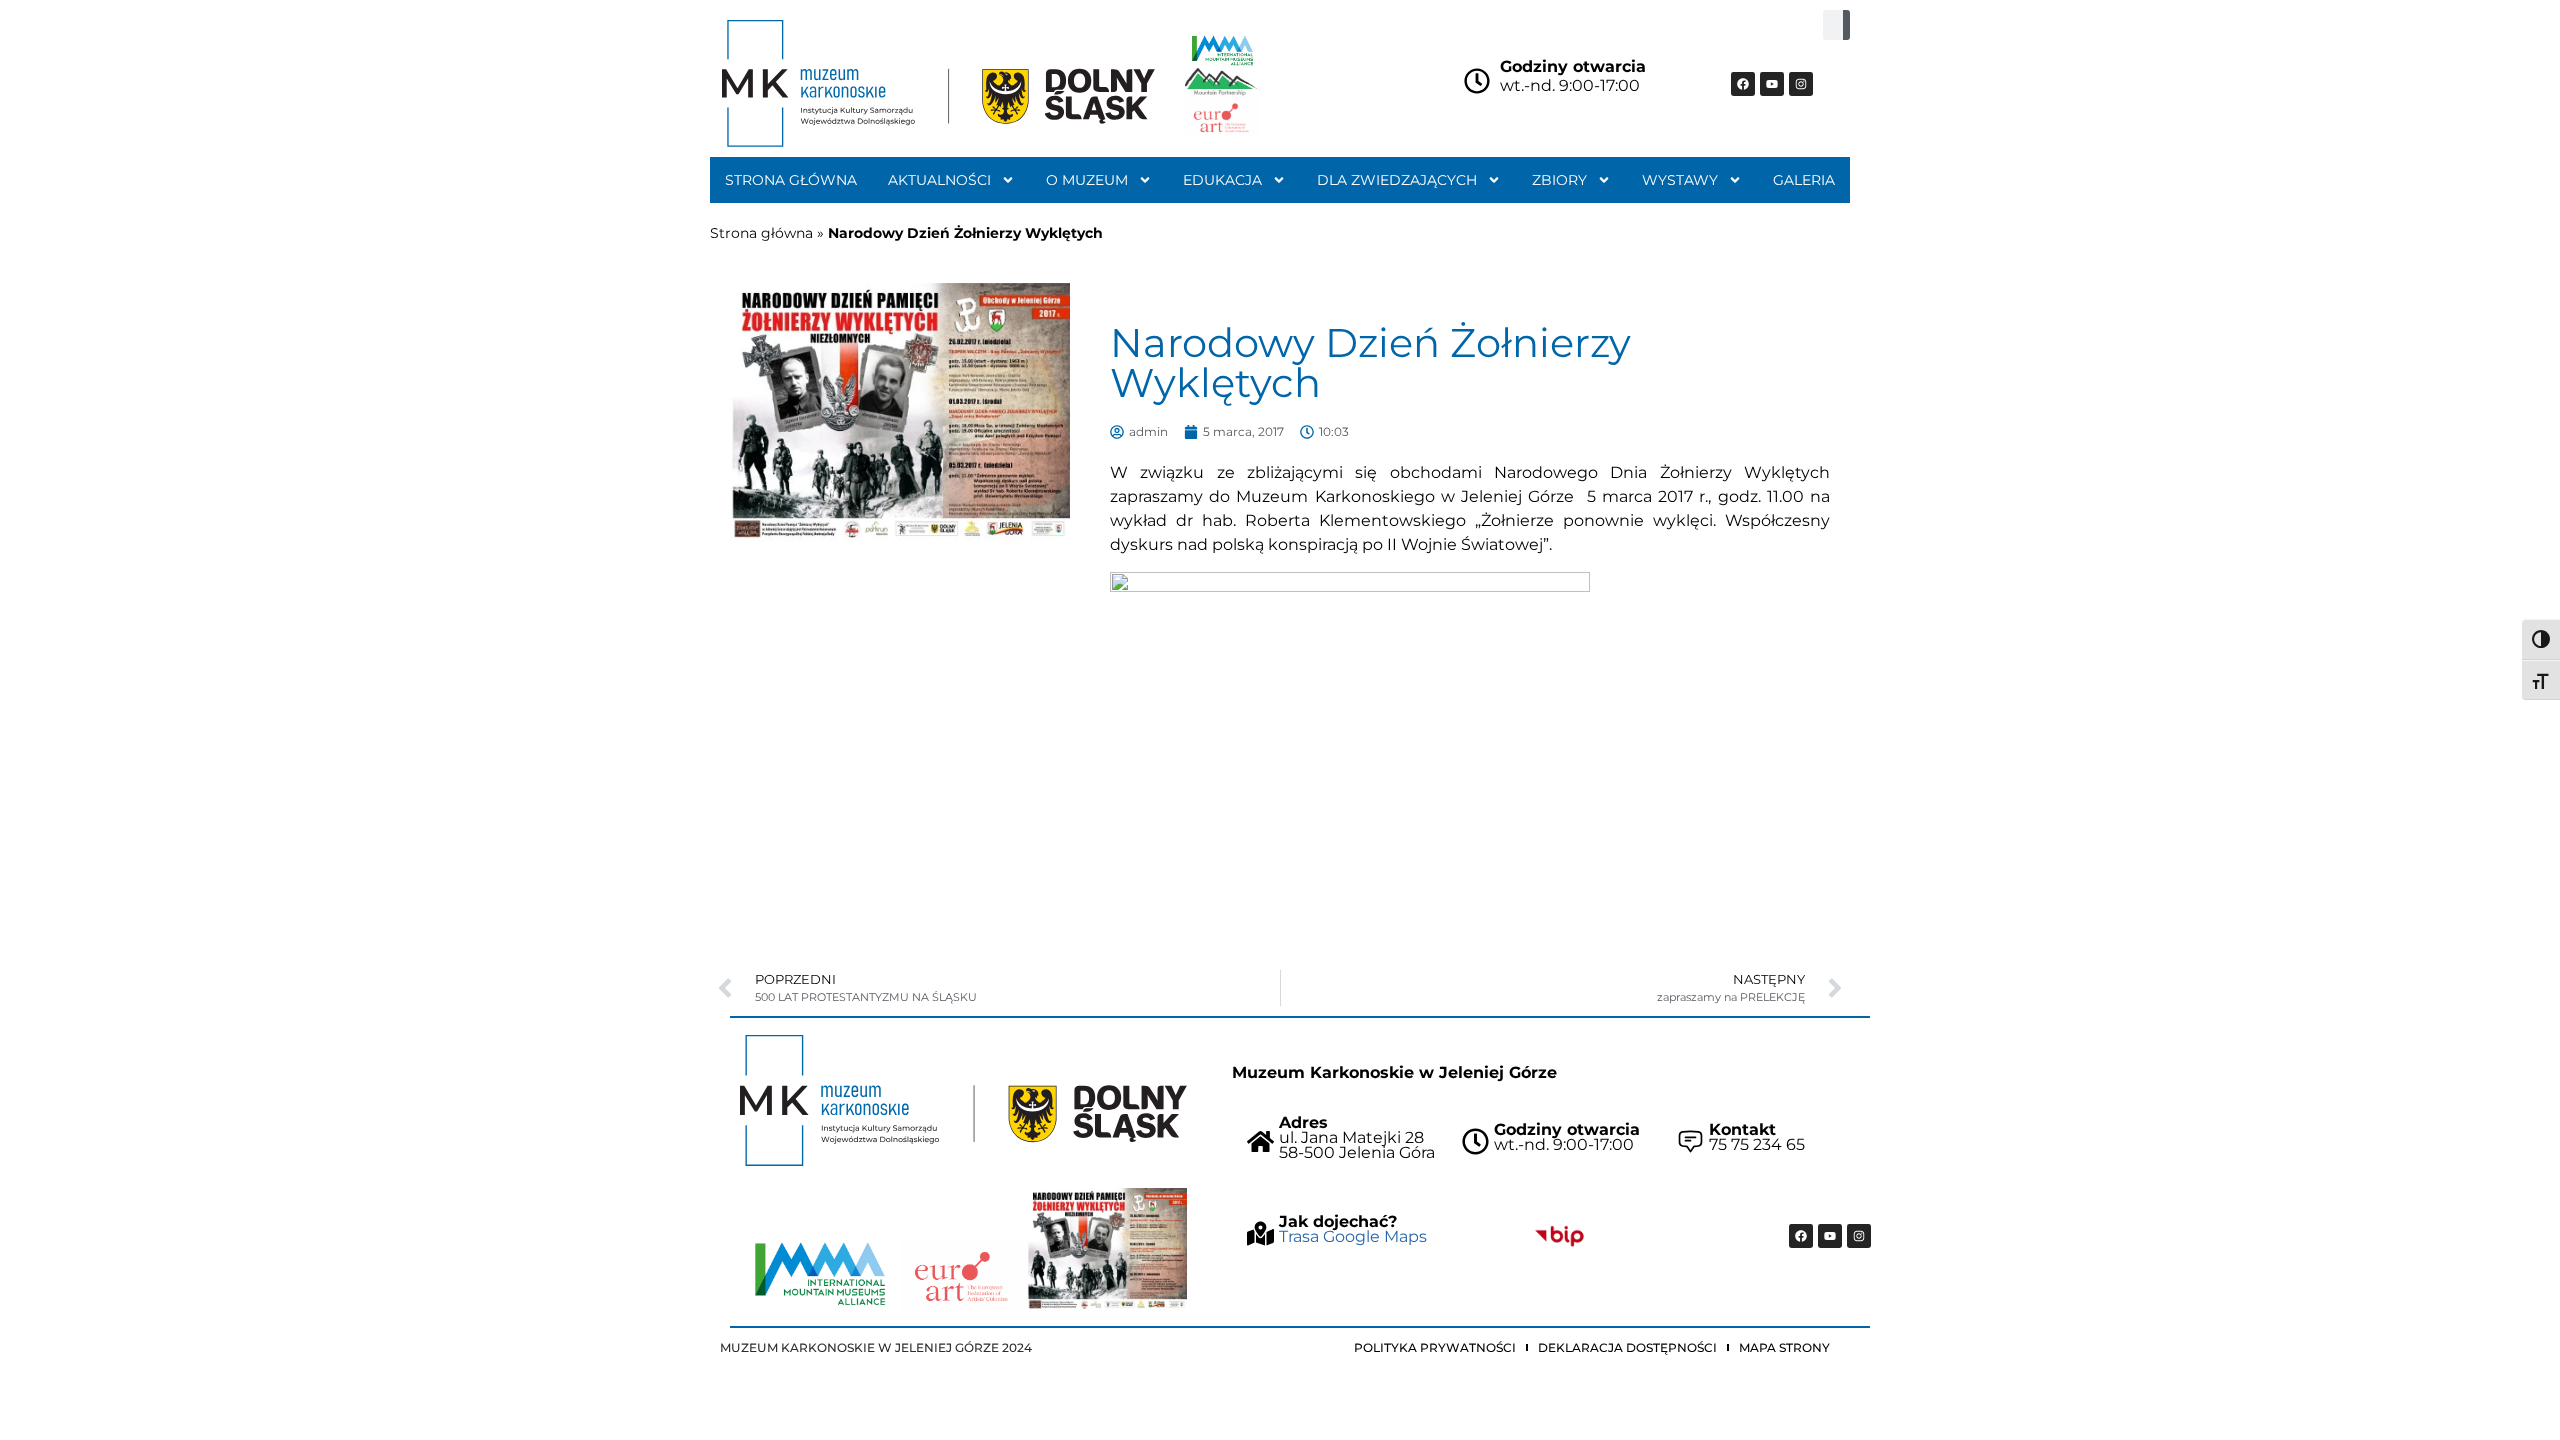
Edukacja (1222, 180)
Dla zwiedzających (1397, 180)
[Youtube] (1772, 84)
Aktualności (939, 180)
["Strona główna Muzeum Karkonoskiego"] (963, 1100)
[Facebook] (1743, 84)
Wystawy (1680, 180)
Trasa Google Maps (1353, 1236)
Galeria (1804, 180)
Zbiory (1559, 180)
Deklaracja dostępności (1627, 1347)
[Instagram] (1801, 84)
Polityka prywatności (1435, 1347)
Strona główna (791, 180)
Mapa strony (1784, 1347)
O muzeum (1087, 180)
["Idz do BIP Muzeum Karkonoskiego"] (1559, 1236)
